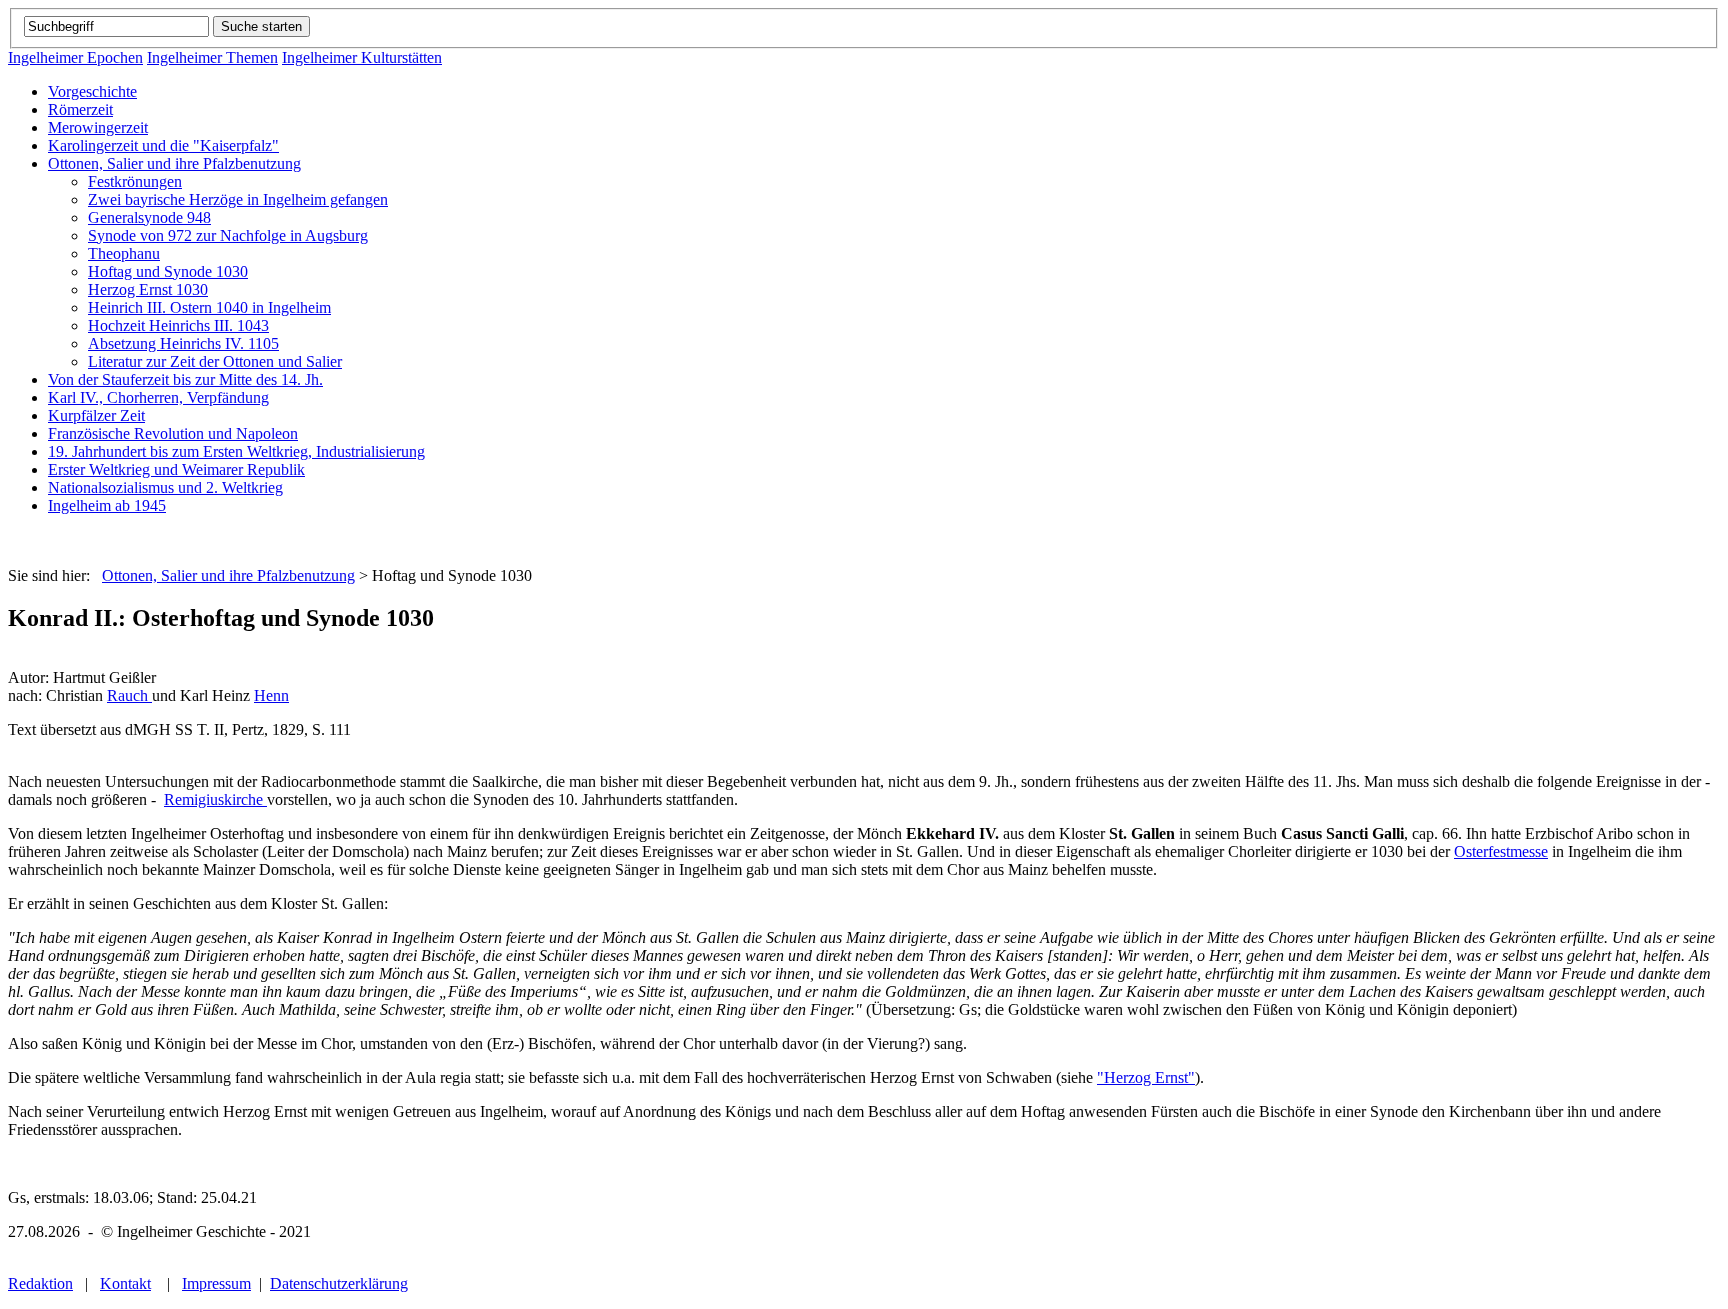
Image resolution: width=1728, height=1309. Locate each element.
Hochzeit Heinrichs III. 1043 (178, 325)
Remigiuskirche (215, 799)
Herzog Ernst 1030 (148, 289)
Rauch (129, 695)
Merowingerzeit (98, 127)
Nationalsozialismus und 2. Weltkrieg (165, 487)
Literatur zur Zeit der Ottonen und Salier (215, 361)
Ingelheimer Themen (212, 57)
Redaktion (40, 1283)
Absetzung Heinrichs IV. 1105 (183, 343)
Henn (271, 695)
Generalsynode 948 (149, 217)
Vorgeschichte (92, 91)
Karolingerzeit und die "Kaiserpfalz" (163, 145)
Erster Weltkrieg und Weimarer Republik (176, 469)
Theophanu (124, 253)
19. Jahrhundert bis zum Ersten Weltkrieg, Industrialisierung (236, 451)
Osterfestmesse (1501, 851)
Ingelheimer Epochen (75, 57)
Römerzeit (80, 109)
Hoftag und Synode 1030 (168, 271)
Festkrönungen (135, 181)
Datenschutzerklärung (339, 1283)
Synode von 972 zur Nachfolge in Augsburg (228, 235)
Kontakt (125, 1283)
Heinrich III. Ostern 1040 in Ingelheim (209, 307)
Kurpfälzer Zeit (96, 415)
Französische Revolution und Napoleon (173, 433)
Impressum (216, 1283)
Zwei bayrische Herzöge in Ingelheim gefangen (238, 199)
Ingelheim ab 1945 (107, 505)
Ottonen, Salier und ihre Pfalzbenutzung (174, 163)
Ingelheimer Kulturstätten (362, 57)
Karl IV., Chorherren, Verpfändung (158, 397)
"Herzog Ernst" (1146, 1077)
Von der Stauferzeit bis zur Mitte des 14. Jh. (185, 379)
